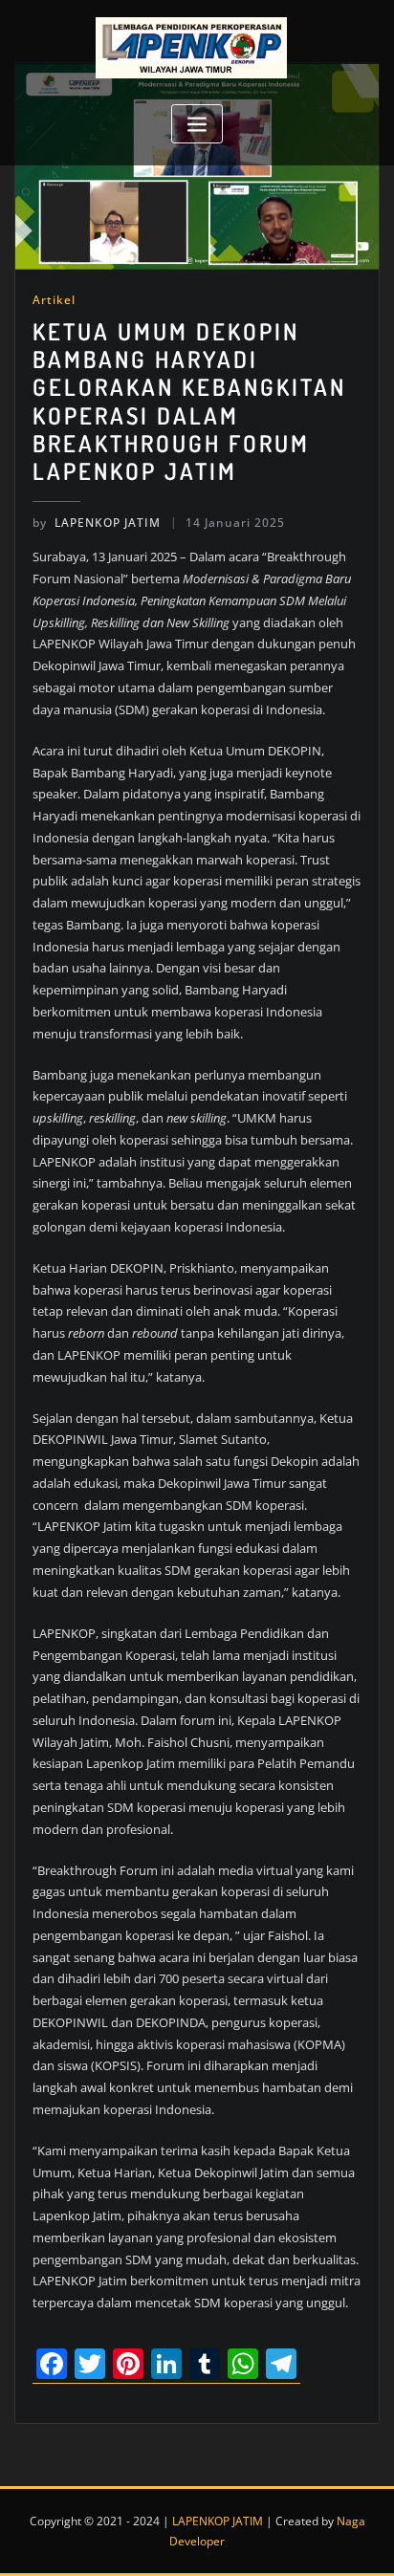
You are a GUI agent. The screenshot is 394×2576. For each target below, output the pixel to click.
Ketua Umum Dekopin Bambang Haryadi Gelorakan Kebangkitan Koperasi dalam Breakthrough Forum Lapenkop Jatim (189, 401)
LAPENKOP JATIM (97, 523)
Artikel (54, 300)
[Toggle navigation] (197, 124)
